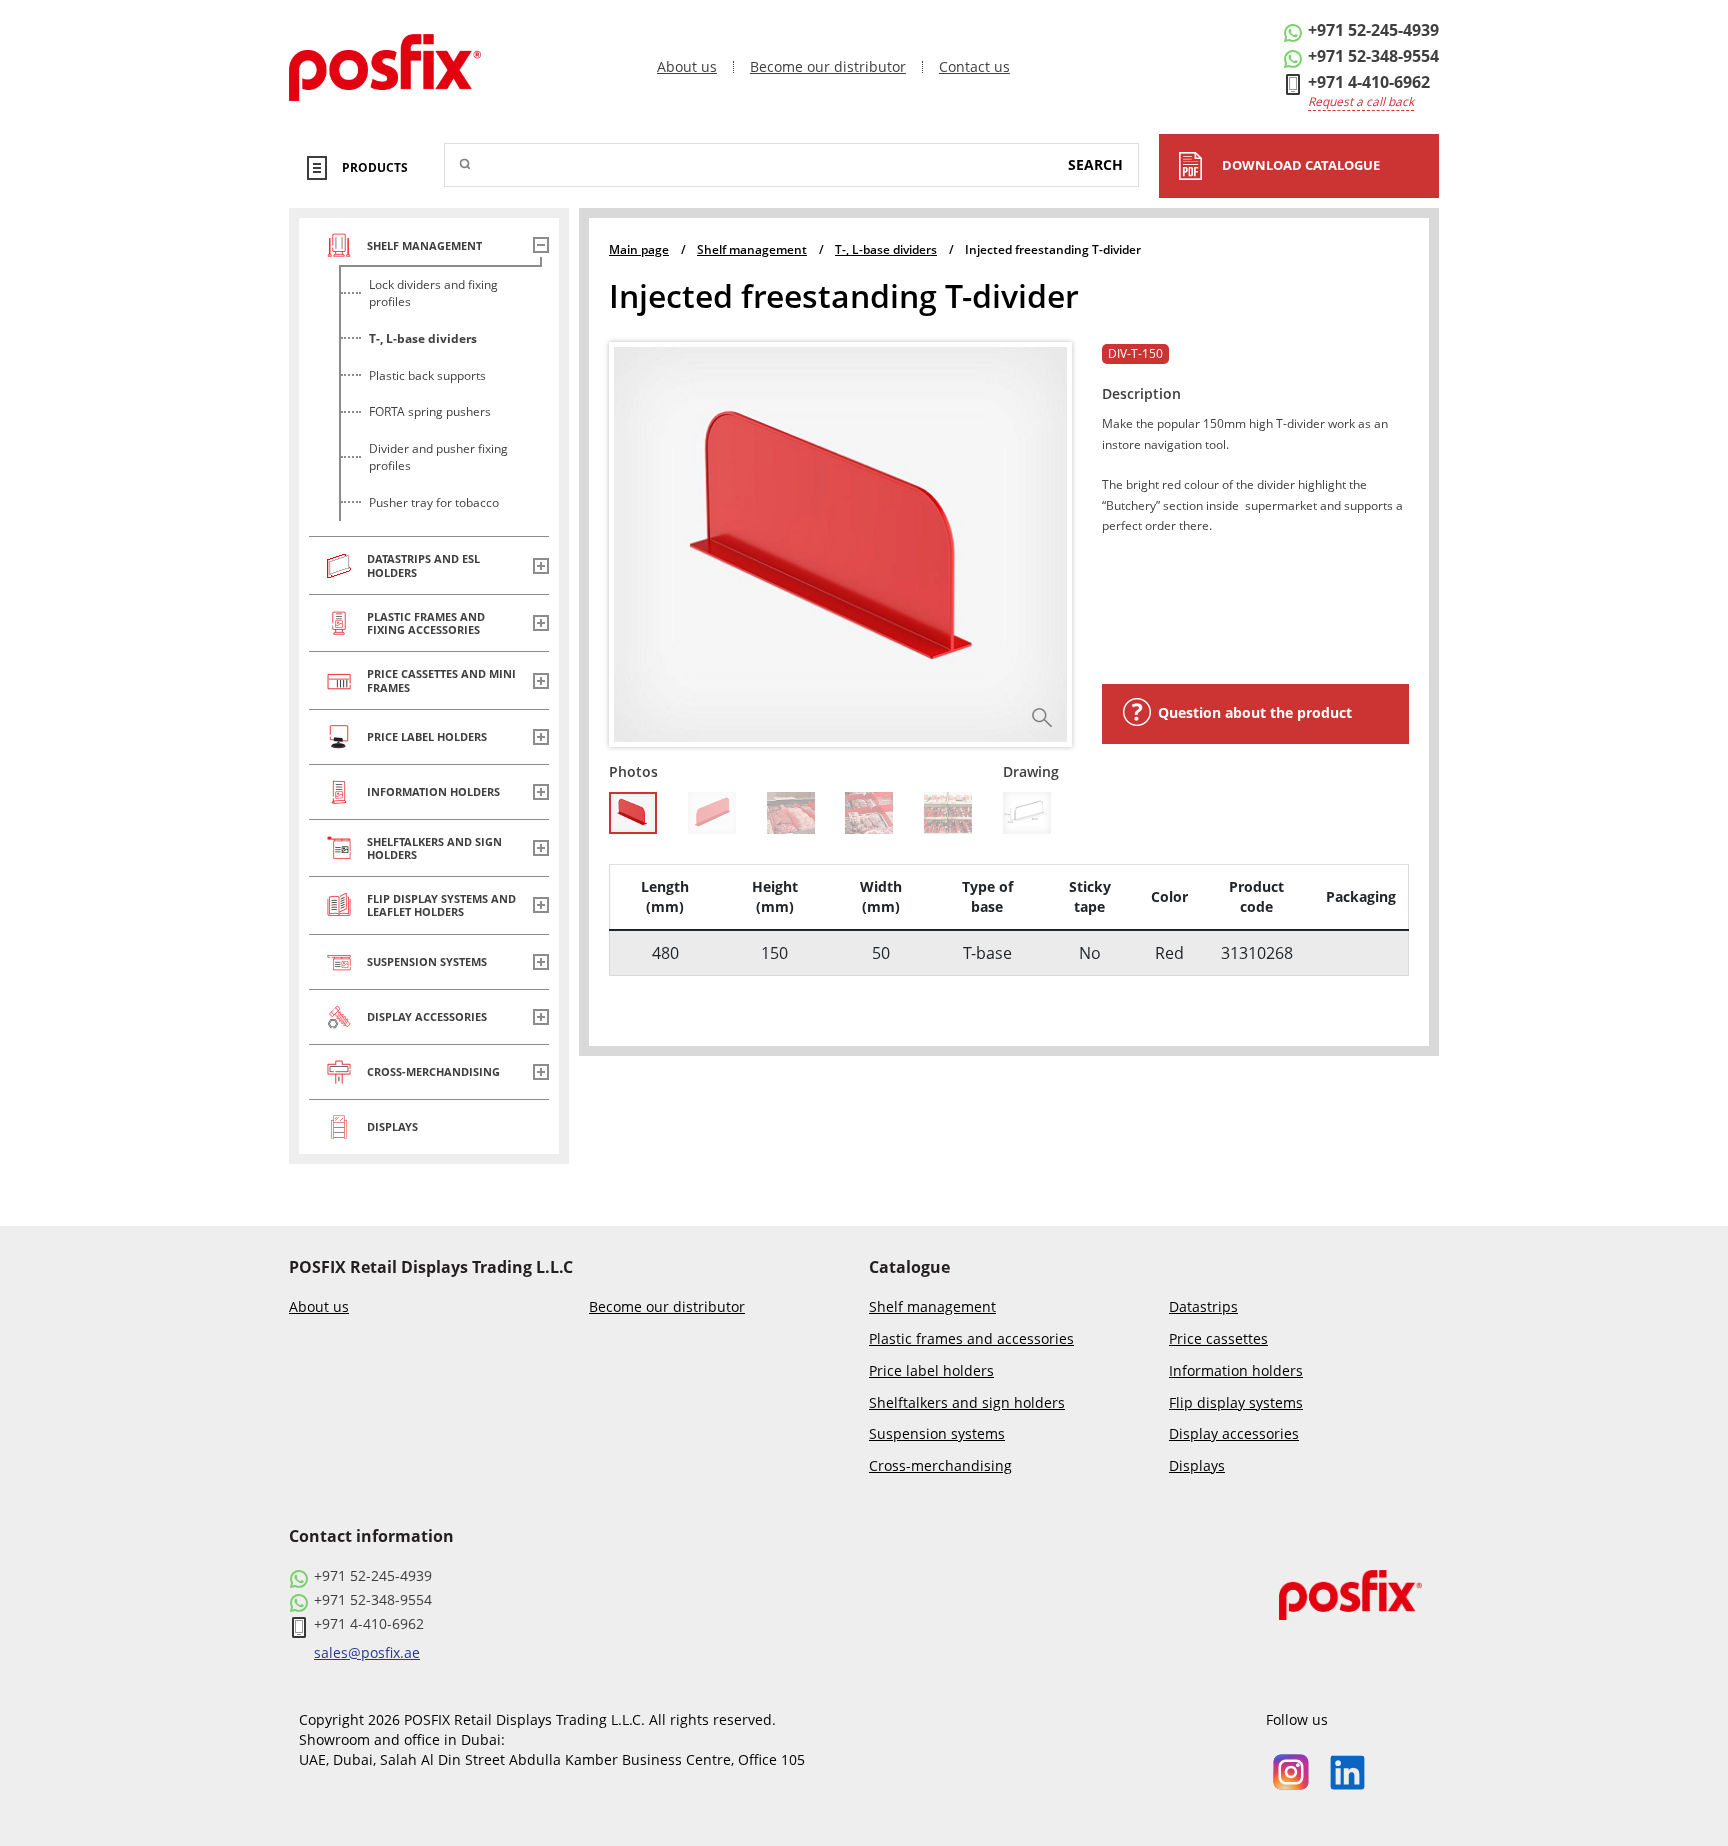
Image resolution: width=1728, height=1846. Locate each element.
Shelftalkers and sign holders (967, 1403)
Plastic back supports (427, 375)
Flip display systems (1236, 1403)
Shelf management (932, 1307)
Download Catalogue (1301, 165)
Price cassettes (1218, 1339)
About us (687, 67)
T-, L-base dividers (423, 338)
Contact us (974, 67)
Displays (1197, 1466)
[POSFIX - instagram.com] (1291, 1770)
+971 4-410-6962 (1369, 82)
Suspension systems (937, 1434)
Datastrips (1203, 1307)
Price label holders (931, 1371)
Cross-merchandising (940, 1466)
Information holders (1236, 1371)
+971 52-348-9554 (1373, 56)
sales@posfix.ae (367, 1653)
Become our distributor (828, 67)
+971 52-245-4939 (1373, 30)
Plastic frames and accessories (971, 1339)
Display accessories (1234, 1434)
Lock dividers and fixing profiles (433, 293)
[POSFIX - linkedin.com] (1347, 1770)
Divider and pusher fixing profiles (438, 457)
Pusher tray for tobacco (434, 502)
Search (1095, 164)
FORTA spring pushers (430, 411)
